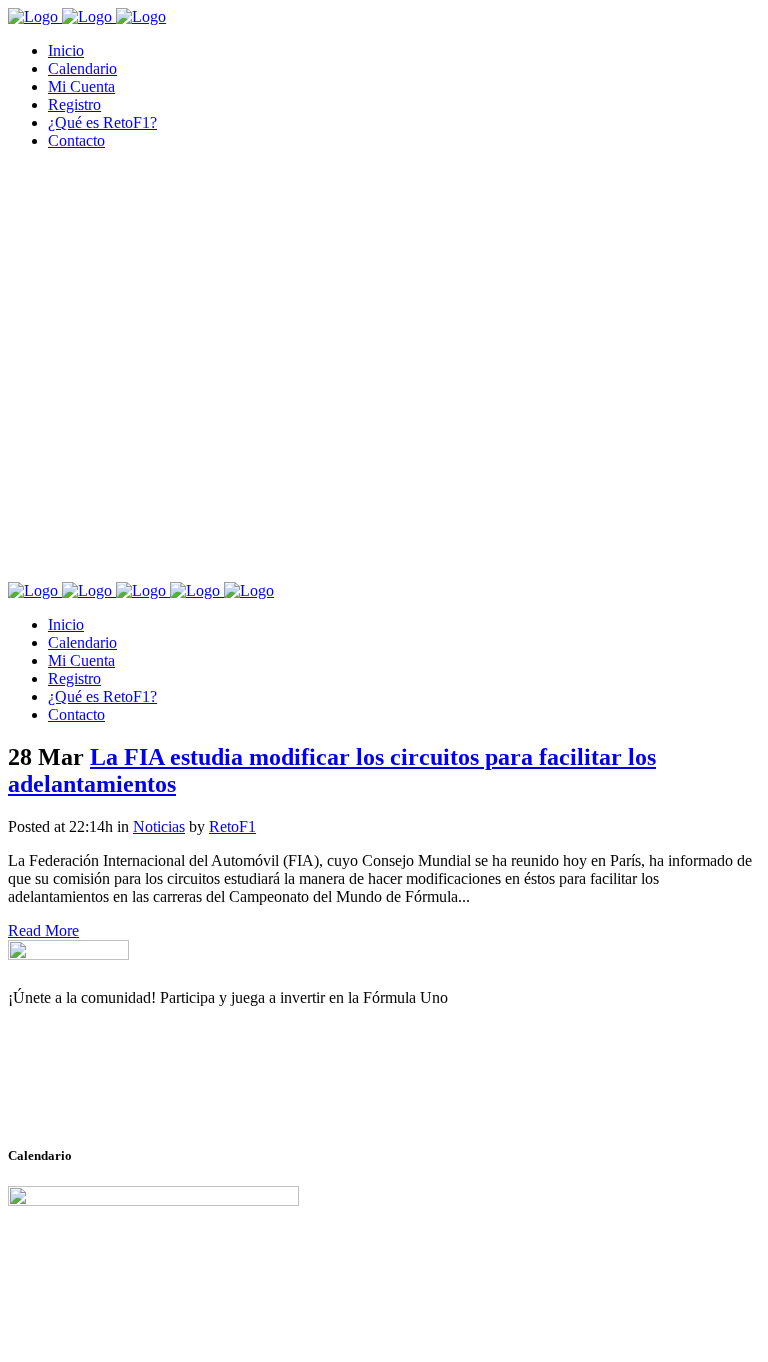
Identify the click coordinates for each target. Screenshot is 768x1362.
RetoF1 (232, 826)
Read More (43, 930)
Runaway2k (104, 1095)
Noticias (159, 826)
